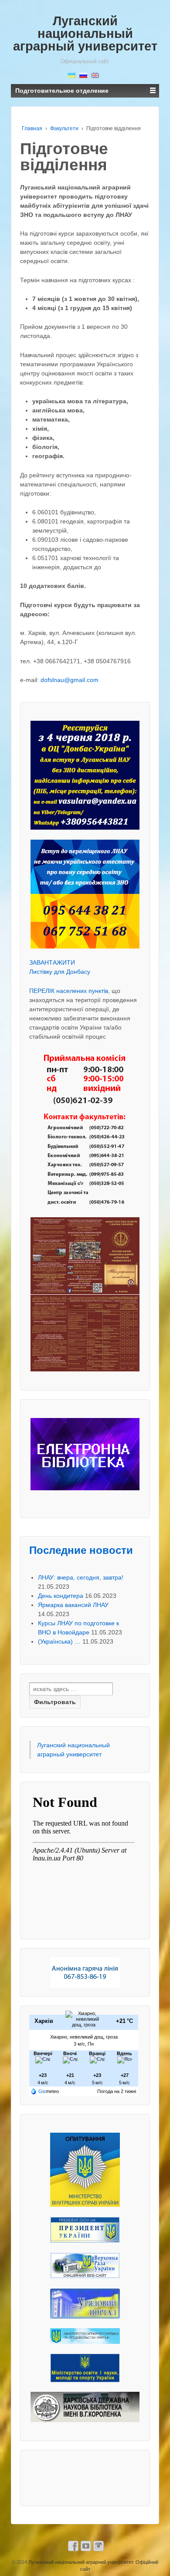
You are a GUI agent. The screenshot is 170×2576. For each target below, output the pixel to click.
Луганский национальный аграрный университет (85, 34)
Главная (32, 128)
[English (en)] (95, 75)
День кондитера (61, 1596)
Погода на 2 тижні (117, 2091)
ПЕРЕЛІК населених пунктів (69, 991)
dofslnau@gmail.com (70, 680)
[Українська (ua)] (71, 75)
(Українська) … (59, 1641)
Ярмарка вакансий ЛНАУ (73, 1605)
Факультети (64, 128)
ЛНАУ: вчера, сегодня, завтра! (81, 1577)
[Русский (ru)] (83, 75)
